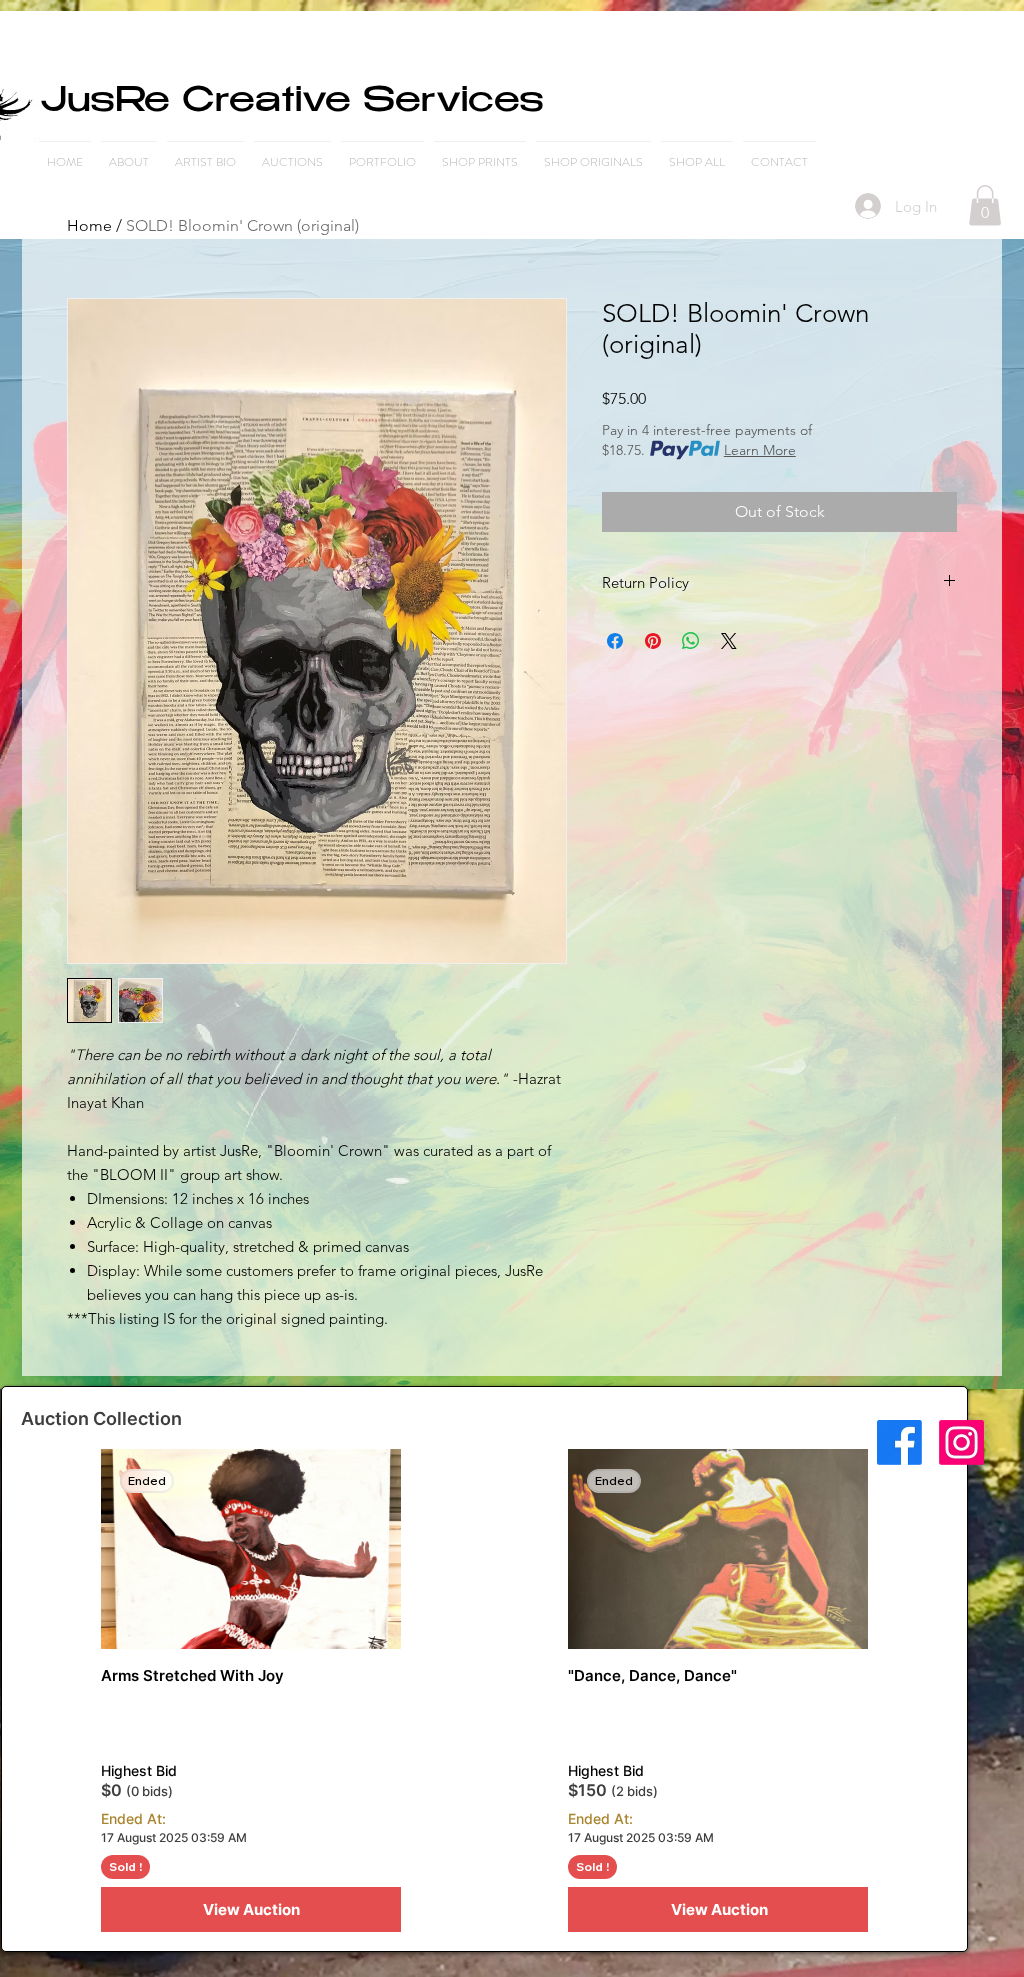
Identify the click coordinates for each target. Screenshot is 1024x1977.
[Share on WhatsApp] (691, 641)
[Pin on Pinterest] (653, 641)
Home (89, 225)
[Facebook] (899, 1442)
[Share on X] (729, 641)
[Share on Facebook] (615, 641)
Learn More (760, 450)
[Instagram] (961, 1442)
